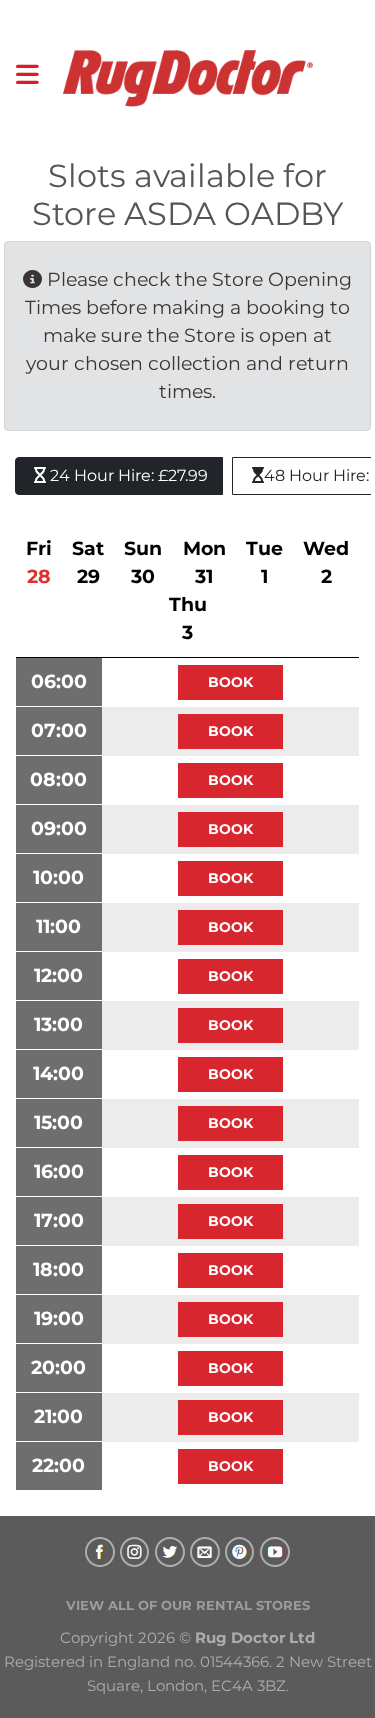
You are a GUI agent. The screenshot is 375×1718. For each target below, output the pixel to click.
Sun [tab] (143, 562)
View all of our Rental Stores (188, 1605)
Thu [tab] (188, 618)
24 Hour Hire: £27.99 (127, 475)
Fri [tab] (39, 562)
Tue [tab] (264, 562)
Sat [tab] (88, 562)
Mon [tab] (204, 562)
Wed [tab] (326, 562)
